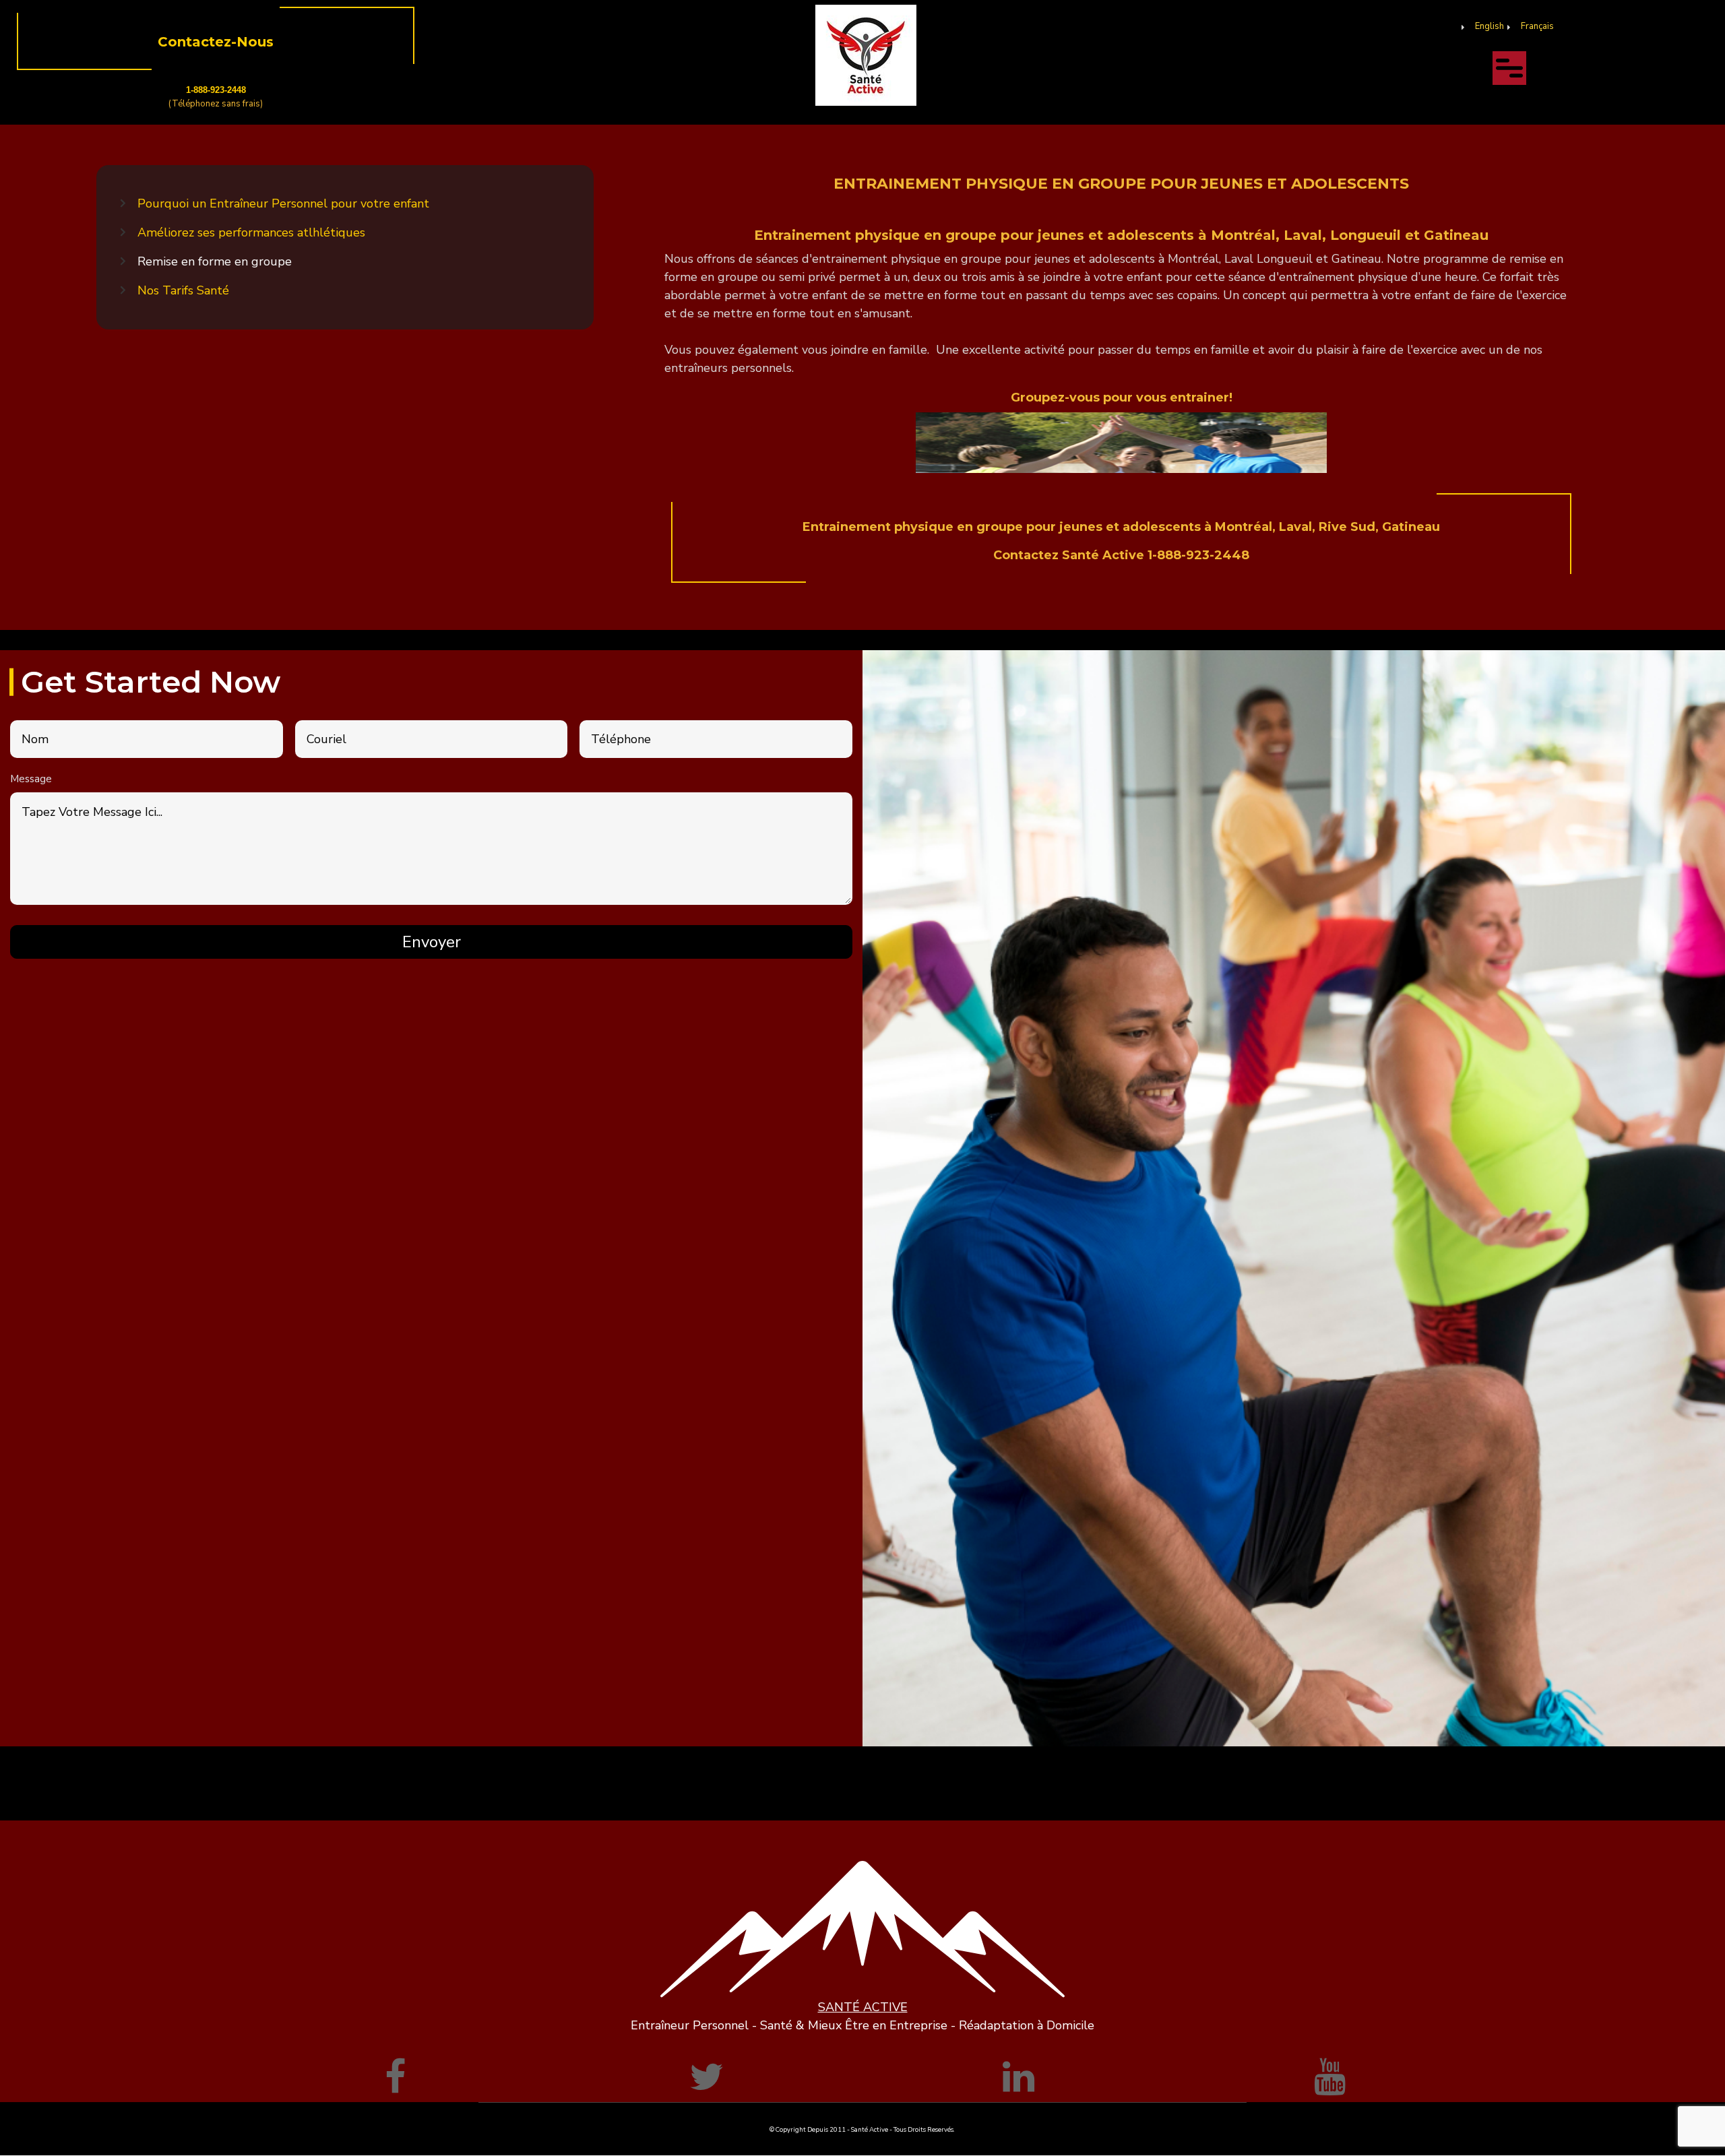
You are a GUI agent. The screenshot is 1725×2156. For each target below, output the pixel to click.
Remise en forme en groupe (215, 261)
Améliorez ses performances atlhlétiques (251, 232)
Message (31, 779)
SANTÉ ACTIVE (863, 2007)
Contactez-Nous (216, 42)
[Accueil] (866, 55)
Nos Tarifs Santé (183, 290)
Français (1537, 26)
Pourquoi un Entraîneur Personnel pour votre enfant (283, 203)
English (1489, 26)
